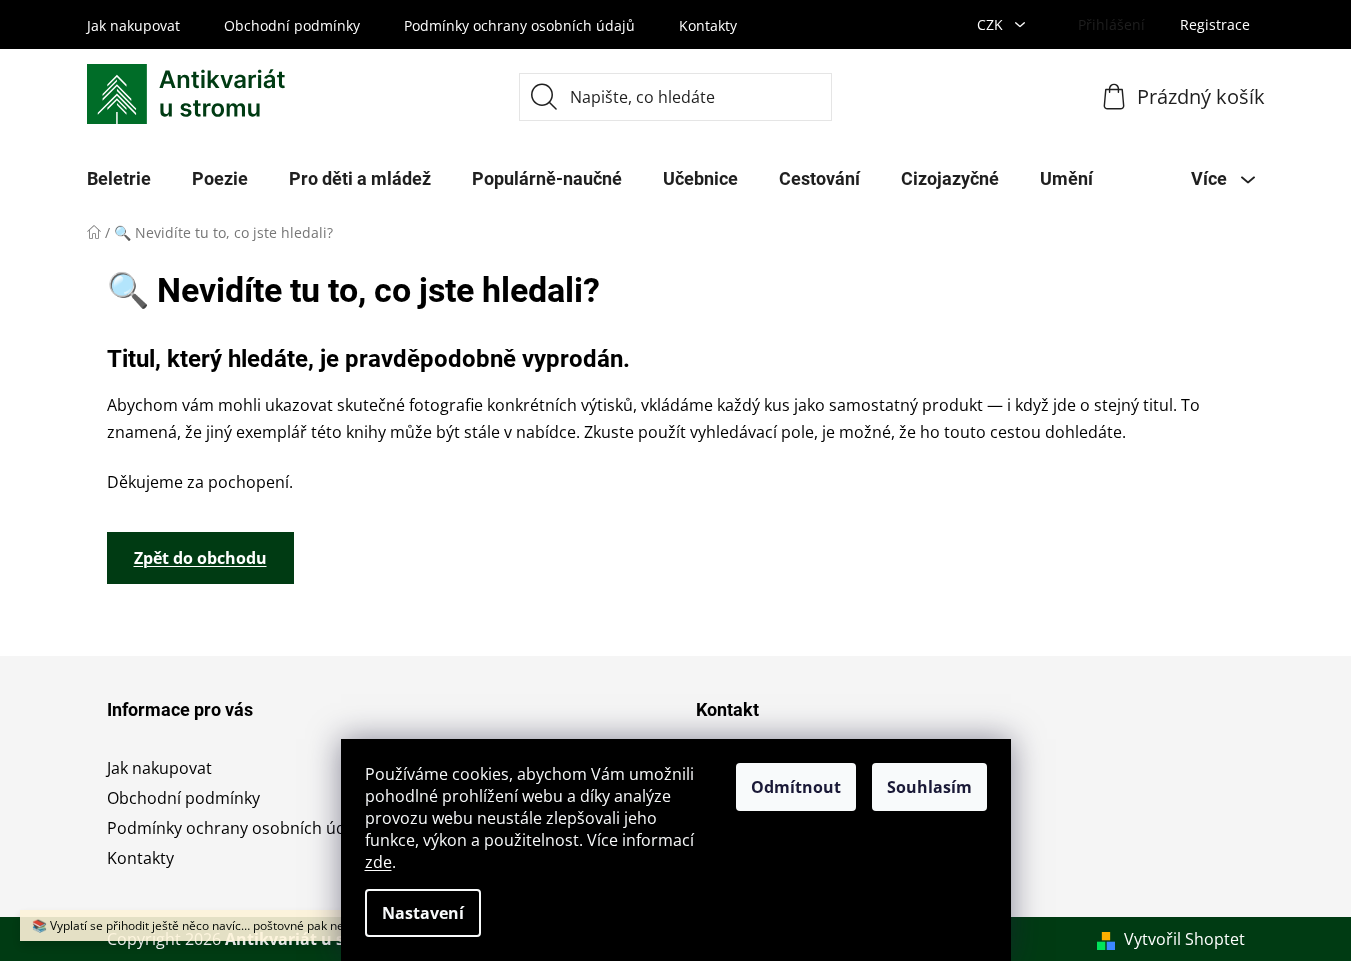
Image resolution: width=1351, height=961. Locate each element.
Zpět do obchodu (200, 558)
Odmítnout (796, 787)
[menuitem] (119, 179)
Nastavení (423, 913)
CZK (992, 24)
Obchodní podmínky (292, 25)
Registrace (1215, 24)
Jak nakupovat (133, 25)
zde (378, 862)
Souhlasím (929, 787)
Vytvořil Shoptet (1184, 939)
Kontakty (708, 25)
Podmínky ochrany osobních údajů (519, 25)
